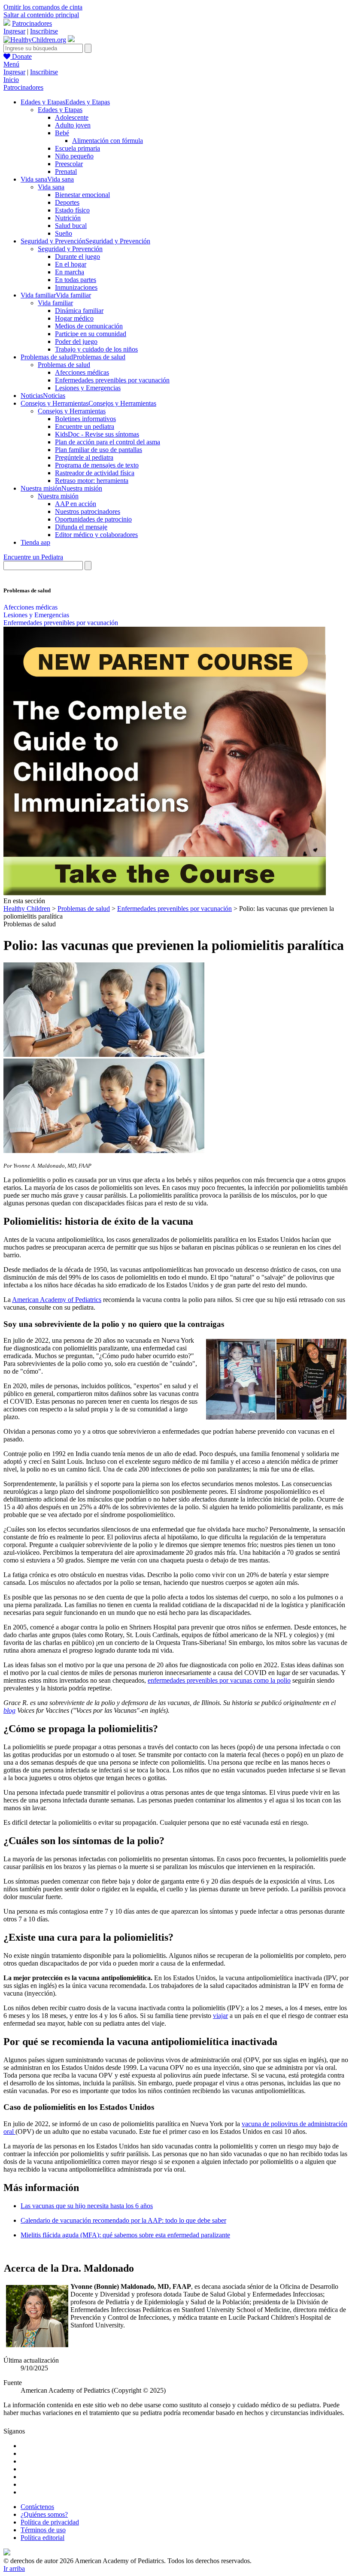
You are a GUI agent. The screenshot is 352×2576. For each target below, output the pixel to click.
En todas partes (76, 280)
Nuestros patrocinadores (88, 511)
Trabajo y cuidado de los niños (96, 349)
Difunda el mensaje (81, 527)
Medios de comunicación (89, 326)
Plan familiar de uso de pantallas (99, 450)
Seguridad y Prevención (70, 249)
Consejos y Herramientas (72, 411)
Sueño (64, 233)
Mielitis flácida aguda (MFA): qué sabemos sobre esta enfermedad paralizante (125, 2235)
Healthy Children (27, 909)
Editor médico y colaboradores (96, 535)
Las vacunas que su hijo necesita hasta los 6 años (87, 2206)
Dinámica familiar (79, 311)
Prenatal (66, 171)
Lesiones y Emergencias (88, 388)
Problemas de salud (64, 365)
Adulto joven (73, 125)
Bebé (62, 133)
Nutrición (68, 218)
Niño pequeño (74, 156)
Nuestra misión (58, 496)
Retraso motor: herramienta (92, 481)
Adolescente (72, 117)
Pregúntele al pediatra (84, 457)
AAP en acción (76, 504)
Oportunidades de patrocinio (93, 519)
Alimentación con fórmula (108, 141)
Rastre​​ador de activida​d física (95, 473)
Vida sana (51, 187)
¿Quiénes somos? (44, 2514)
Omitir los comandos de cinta (43, 7)
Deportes (67, 202)
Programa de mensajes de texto (97, 465)
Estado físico (72, 210)
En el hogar (71, 264)
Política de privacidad (50, 2522)
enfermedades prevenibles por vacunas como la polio (219, 1680)
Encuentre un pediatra (85, 426)
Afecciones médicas (82, 372)
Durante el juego (77, 256)
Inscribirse (44, 31)
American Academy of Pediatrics (57, 1300)
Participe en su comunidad (91, 334)
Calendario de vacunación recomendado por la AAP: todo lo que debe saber (123, 2220)
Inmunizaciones (76, 287)
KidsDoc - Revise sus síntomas (97, 434)
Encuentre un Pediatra (33, 557)
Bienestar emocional (82, 195)
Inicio (11, 80)
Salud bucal (71, 226)
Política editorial (42, 2538)
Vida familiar (55, 303)
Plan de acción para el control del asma (108, 442)
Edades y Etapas (60, 110)
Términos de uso (43, 2530)
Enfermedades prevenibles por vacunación (112, 380)
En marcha (70, 272)
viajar (220, 2016)
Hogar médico (74, 318)
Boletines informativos (85, 419)
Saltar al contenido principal (41, 15)
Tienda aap (35, 542)
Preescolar (69, 164)
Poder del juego (76, 341)
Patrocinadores (32, 23)
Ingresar (14, 31)
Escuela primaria (77, 148)
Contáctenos (37, 2507)
